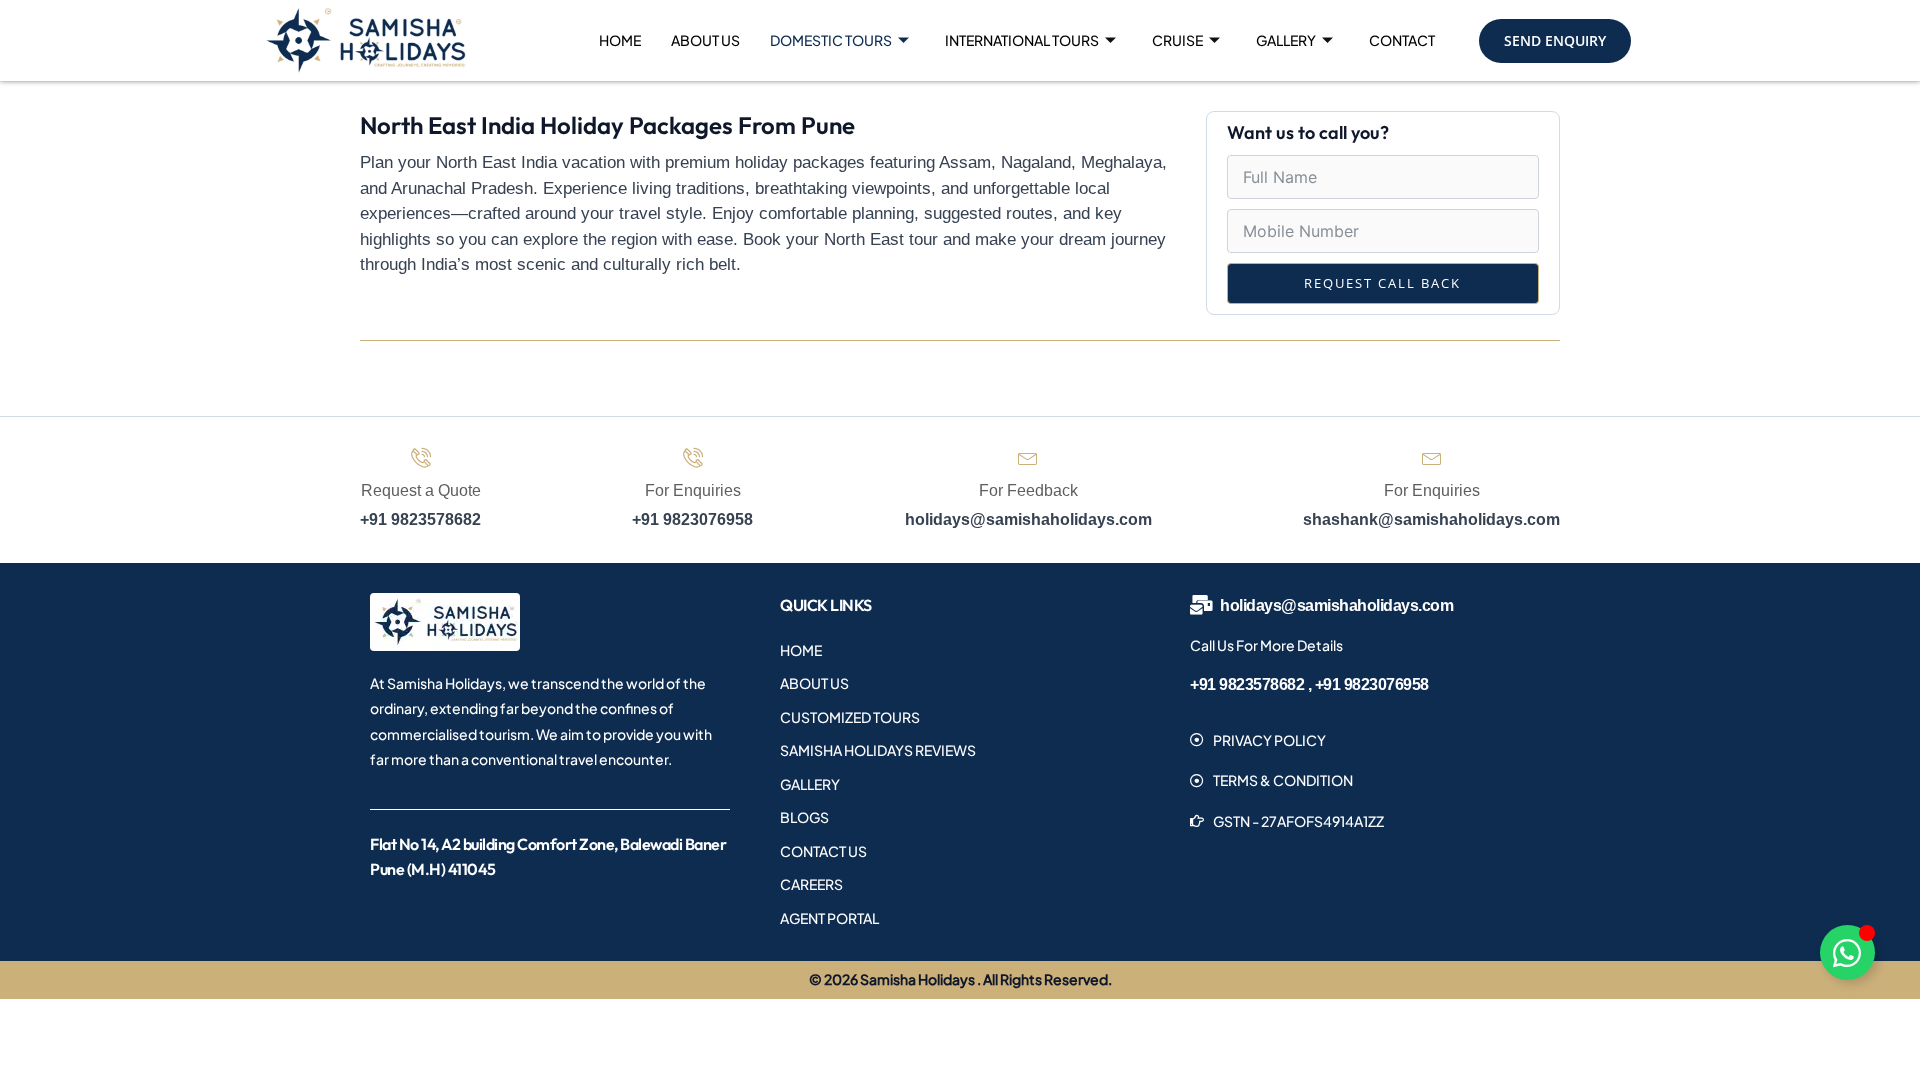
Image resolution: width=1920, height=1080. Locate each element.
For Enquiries (693, 490)
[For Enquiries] (693, 457)
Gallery (1286, 40)
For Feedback (1028, 490)
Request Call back (1382, 283)
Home (620, 40)
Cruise (1177, 40)
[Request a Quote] (421, 457)
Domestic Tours (831, 40)
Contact (1402, 40)
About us (705, 40)
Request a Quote (421, 490)
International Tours (1022, 40)
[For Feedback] (1028, 457)
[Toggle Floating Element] (1847, 952)
